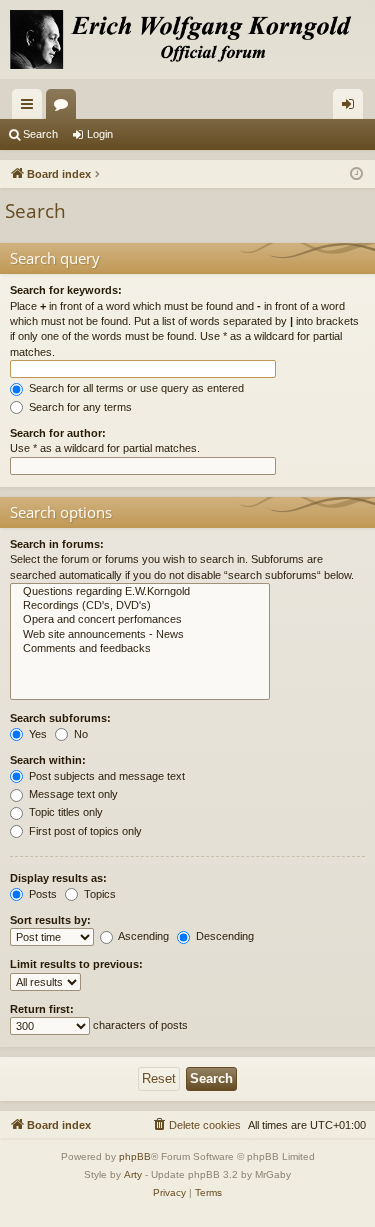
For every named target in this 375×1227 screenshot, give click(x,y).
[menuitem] (196, 1125)
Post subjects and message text (105, 776)
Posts (41, 894)
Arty (133, 1174)
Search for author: (58, 433)
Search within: (48, 760)
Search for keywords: (66, 290)
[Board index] (187, 39)
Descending (223, 936)
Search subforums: (60, 718)
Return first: (42, 1009)
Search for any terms (79, 407)
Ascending (142, 936)
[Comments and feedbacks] (140, 649)
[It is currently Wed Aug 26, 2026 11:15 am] (356, 174)
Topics (98, 894)
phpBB (135, 1156)
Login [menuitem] (352, 108)
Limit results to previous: (76, 964)
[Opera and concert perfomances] (140, 620)
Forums (65, 108)
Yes (36, 734)
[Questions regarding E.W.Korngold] (140, 592)
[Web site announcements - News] (140, 635)
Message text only (72, 794)
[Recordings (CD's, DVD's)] (140, 606)
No (79, 734)
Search (40, 134)
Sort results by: (50, 920)
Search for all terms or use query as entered (135, 388)
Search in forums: (57, 544)
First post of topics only (84, 831)
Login (100, 134)
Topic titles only (64, 812)
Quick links (31, 108)
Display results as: (58, 878)
